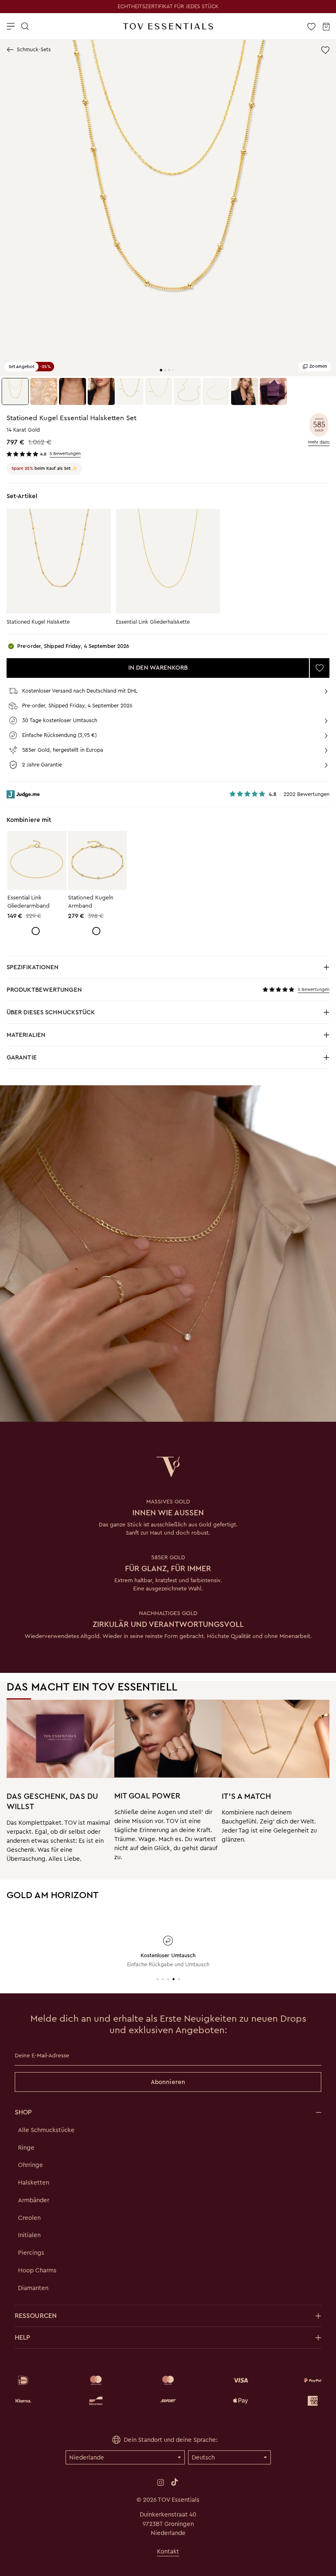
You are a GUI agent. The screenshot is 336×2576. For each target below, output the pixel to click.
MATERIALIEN (76, 1037)
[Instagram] (161, 2482)
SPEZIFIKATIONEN (76, 969)
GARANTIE (22, 1057)
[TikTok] (175, 2482)
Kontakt (168, 2551)
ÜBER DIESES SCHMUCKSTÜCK (76, 1015)
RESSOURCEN (36, 2316)
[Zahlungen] (168, 2391)
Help (22, 2337)
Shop (23, 2112)
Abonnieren (168, 2082)
